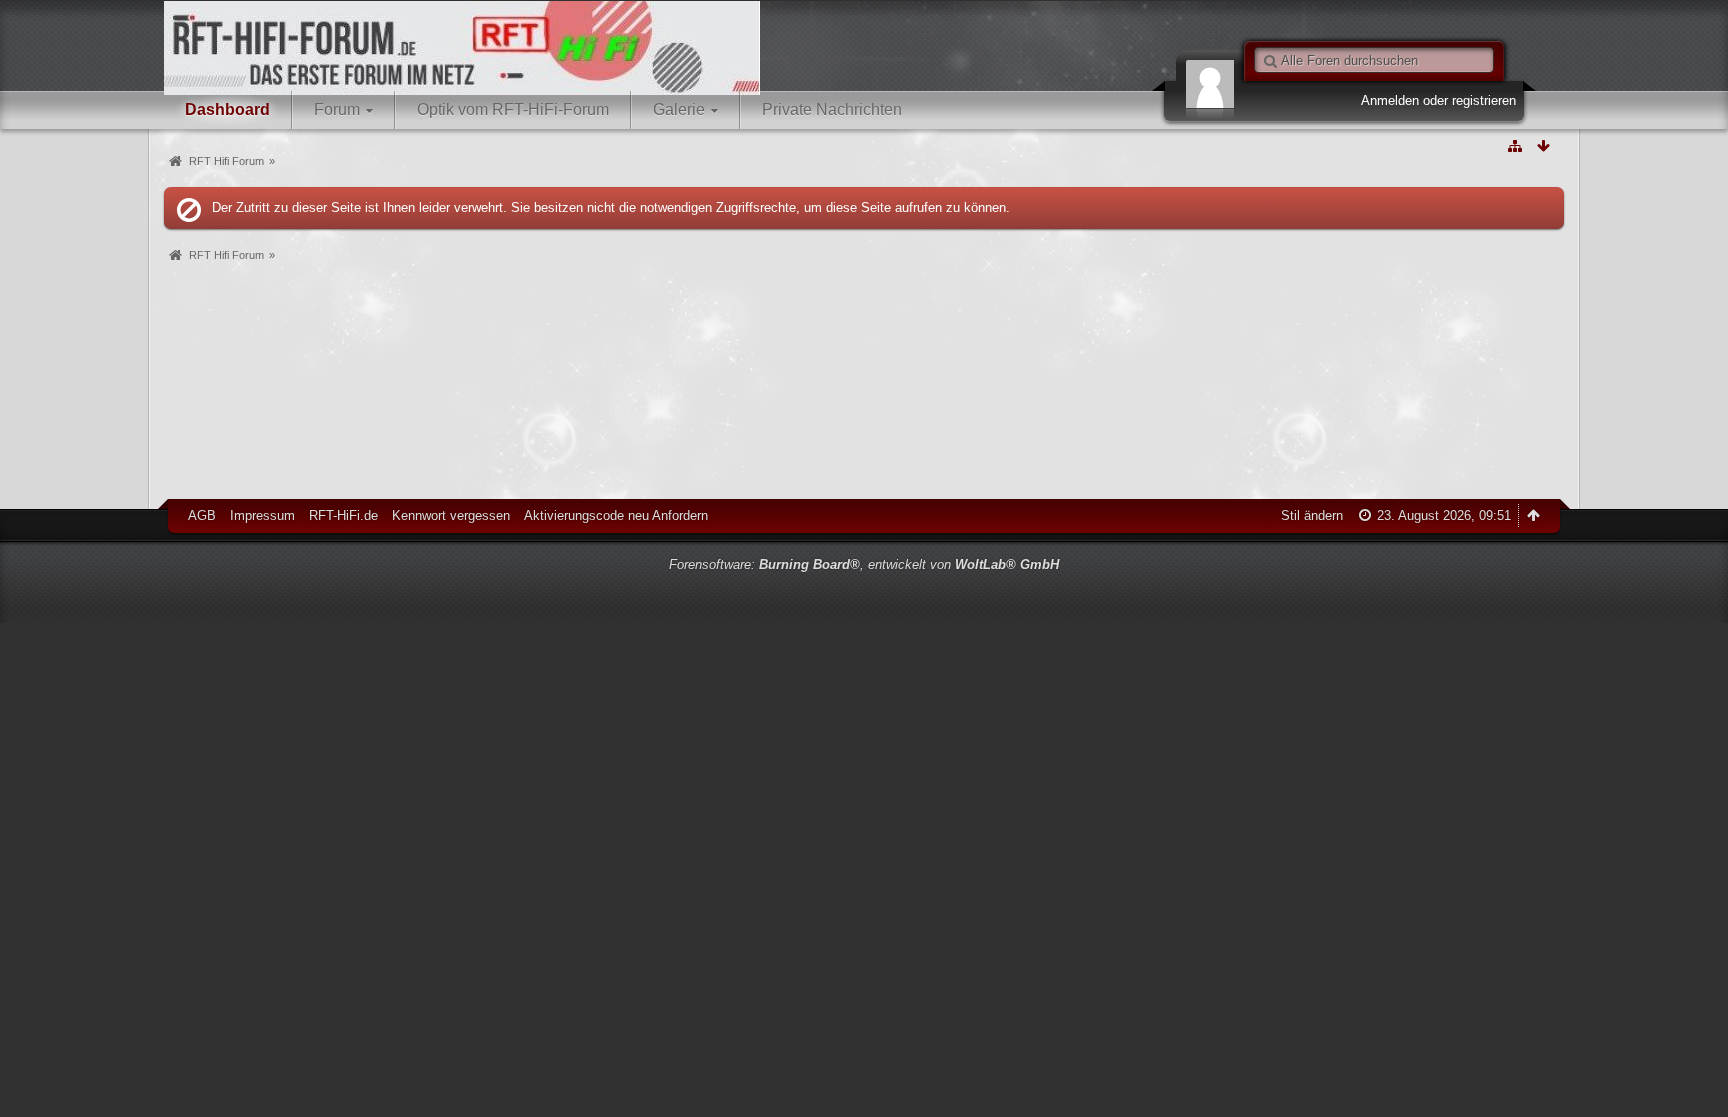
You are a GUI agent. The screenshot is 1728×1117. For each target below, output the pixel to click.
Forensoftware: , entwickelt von (864, 564)
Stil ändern (1312, 515)
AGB (202, 515)
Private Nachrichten (832, 109)
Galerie (679, 109)
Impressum (262, 515)
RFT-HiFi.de (343, 515)
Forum (337, 109)
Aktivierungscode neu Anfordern (616, 515)
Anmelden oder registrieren (1438, 100)
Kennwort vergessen (451, 515)
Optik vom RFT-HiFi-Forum (513, 109)
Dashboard (227, 109)
